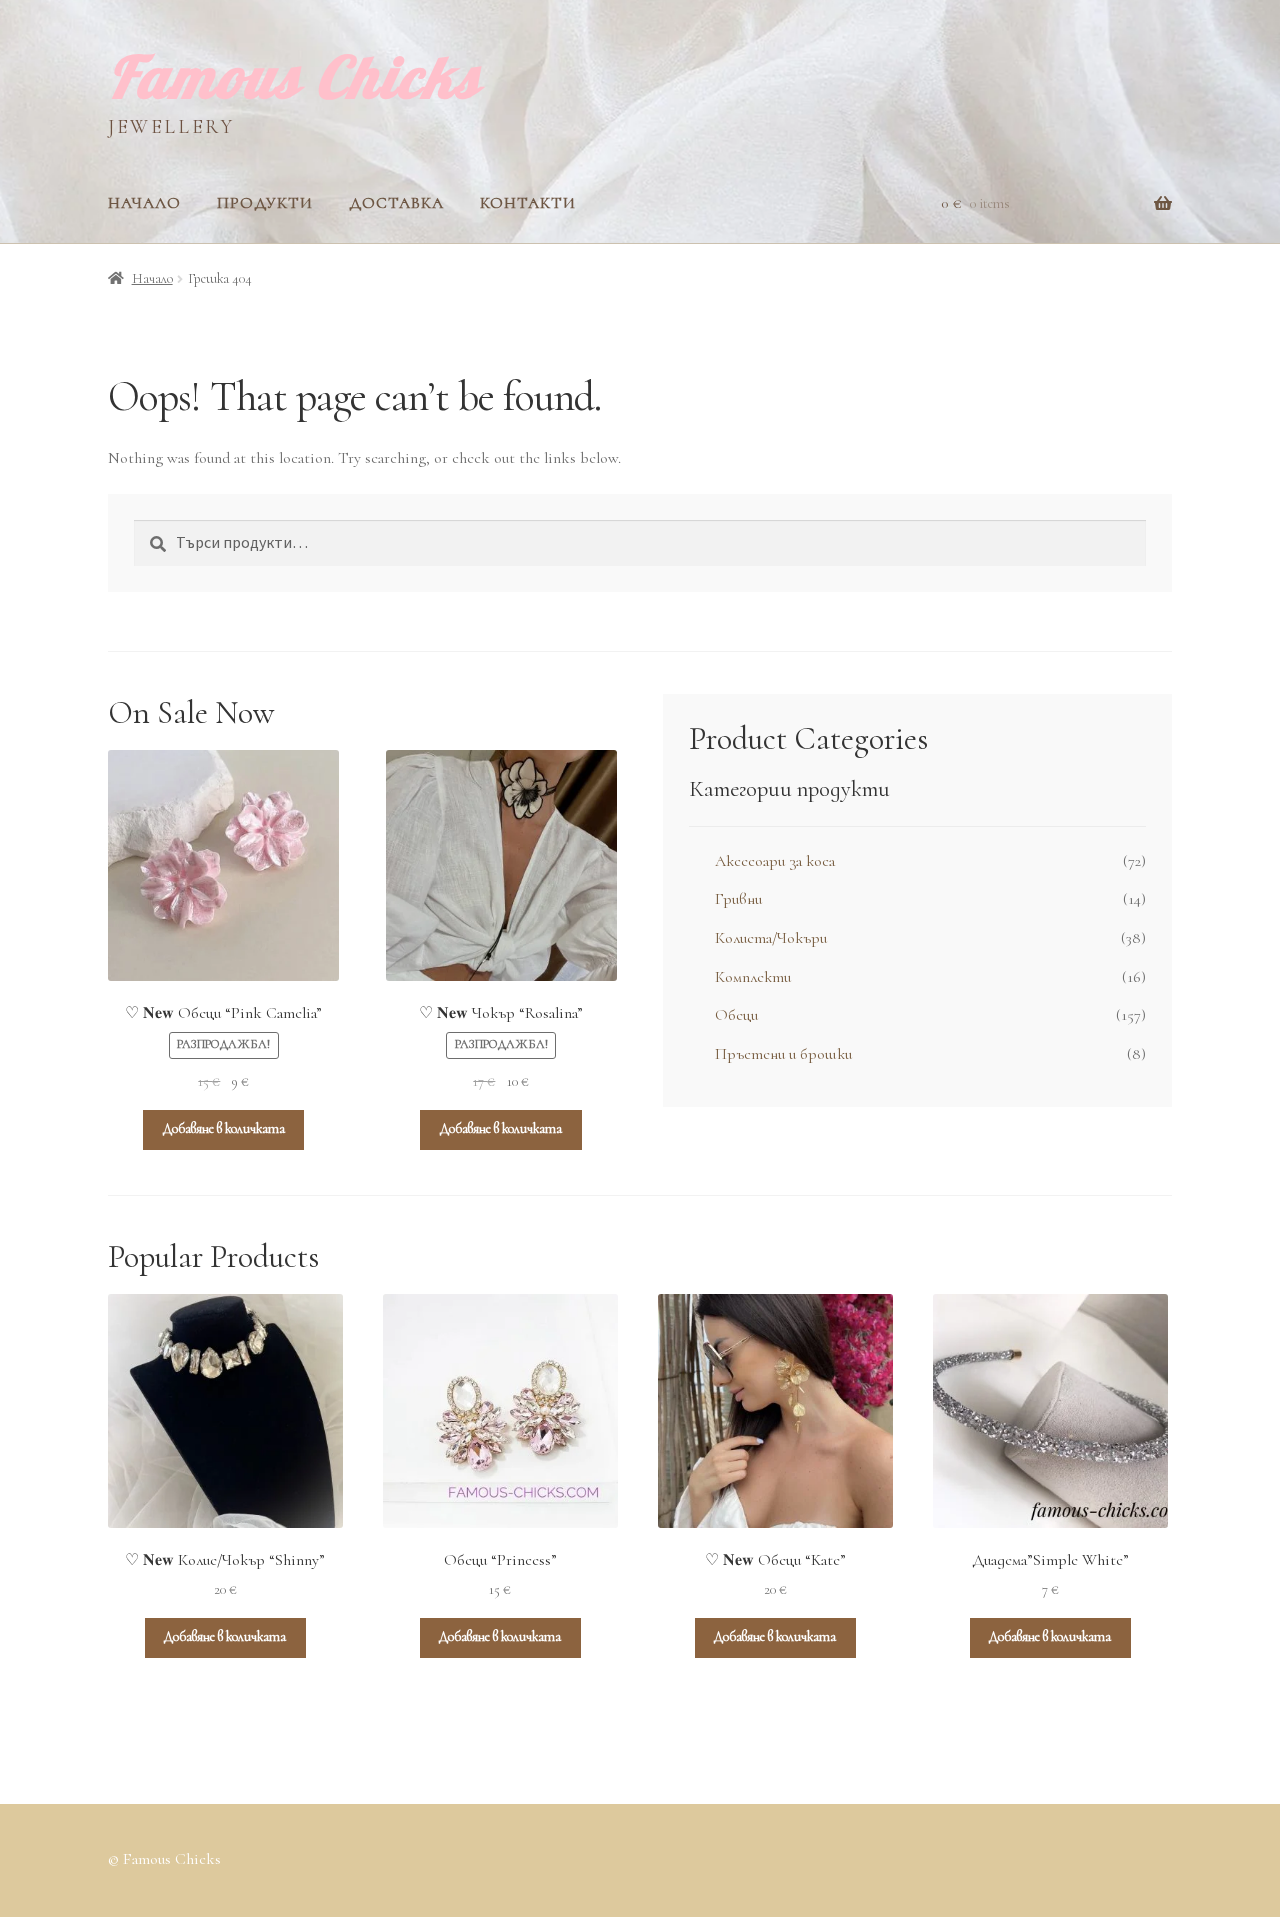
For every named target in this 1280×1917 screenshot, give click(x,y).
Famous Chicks (294, 76)
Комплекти (753, 977)
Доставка (396, 203)
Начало (144, 203)
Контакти (528, 203)
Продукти (265, 203)
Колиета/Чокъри (771, 938)
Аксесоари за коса (775, 861)
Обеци (736, 1015)
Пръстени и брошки (783, 1054)
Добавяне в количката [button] (224, 1128)
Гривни (738, 899)
